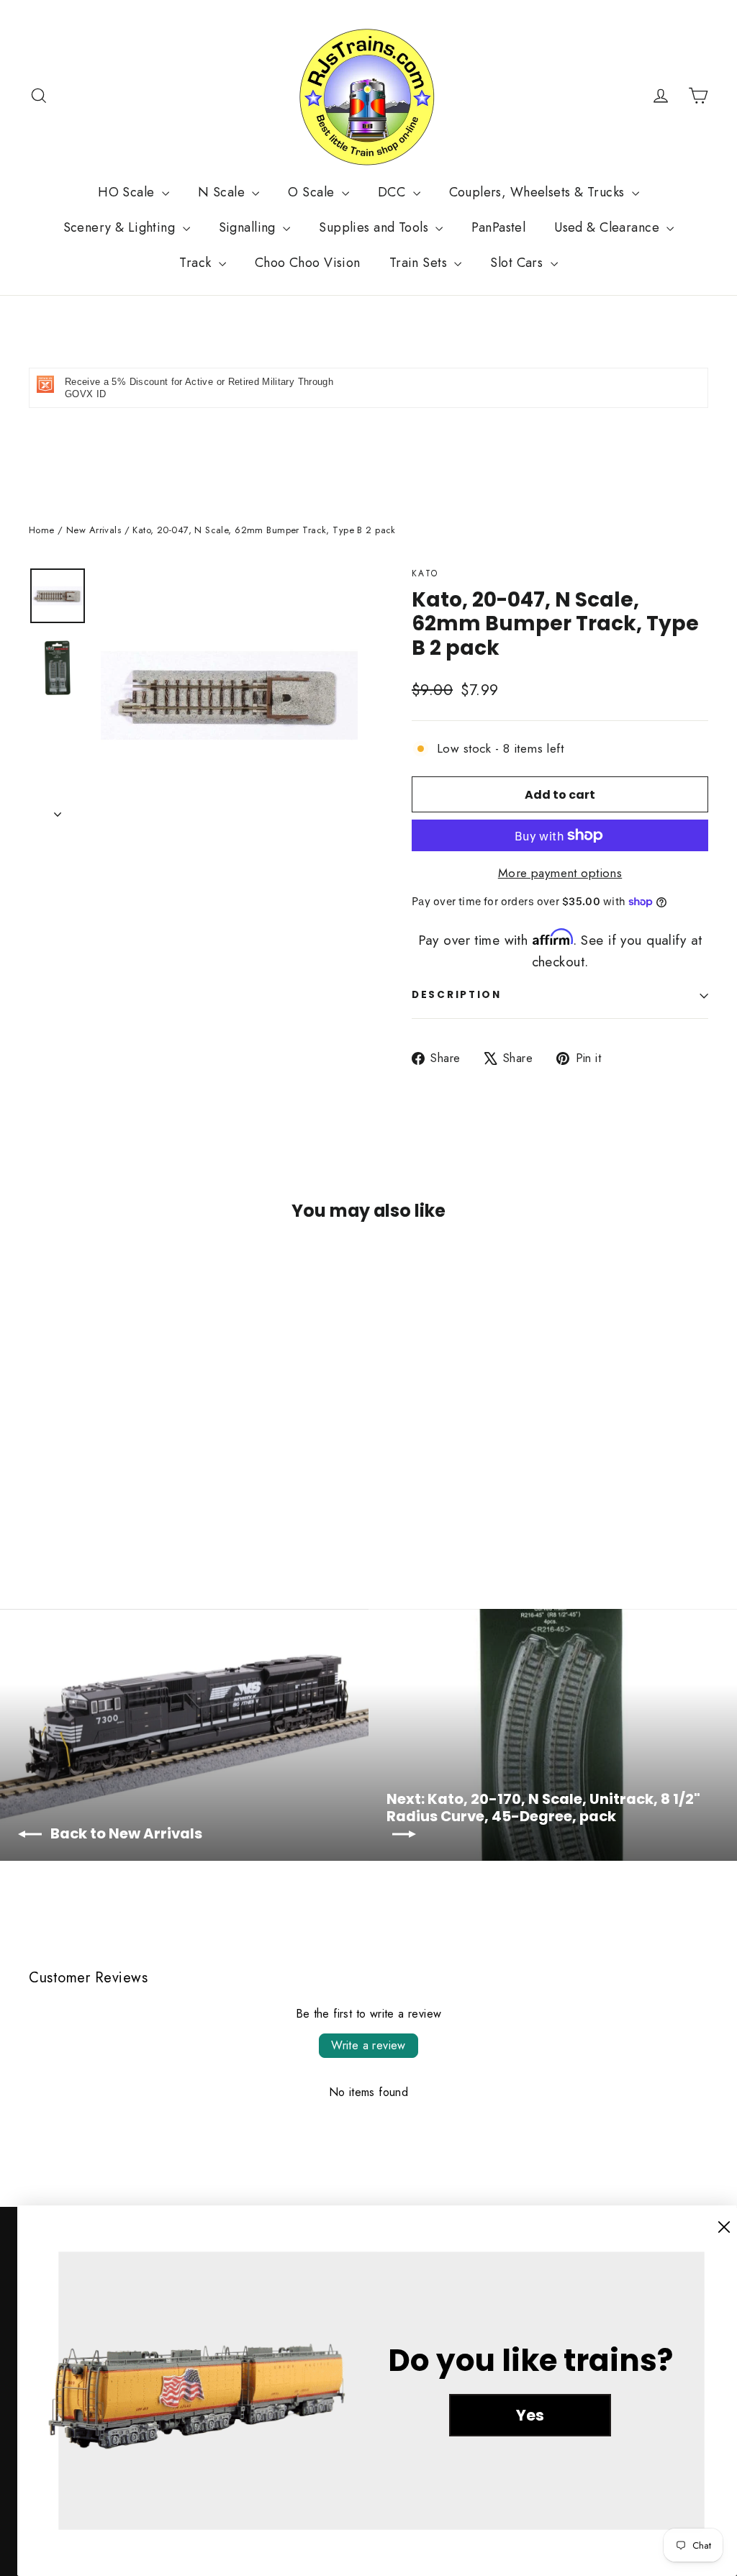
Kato (425, 573)
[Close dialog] (724, 2227)
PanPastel (498, 227)
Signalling (249, 227)
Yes (530, 2415)
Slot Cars (518, 263)
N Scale (223, 192)
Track (197, 263)
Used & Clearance (609, 227)
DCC (394, 192)
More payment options (560, 873)
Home (42, 530)
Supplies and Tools (375, 227)
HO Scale (128, 192)
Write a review (368, 2045)
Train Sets (420, 263)
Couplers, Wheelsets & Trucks (539, 192)
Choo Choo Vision (308, 263)
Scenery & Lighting (121, 227)
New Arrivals (94, 530)
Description (457, 995)
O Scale (313, 192)
